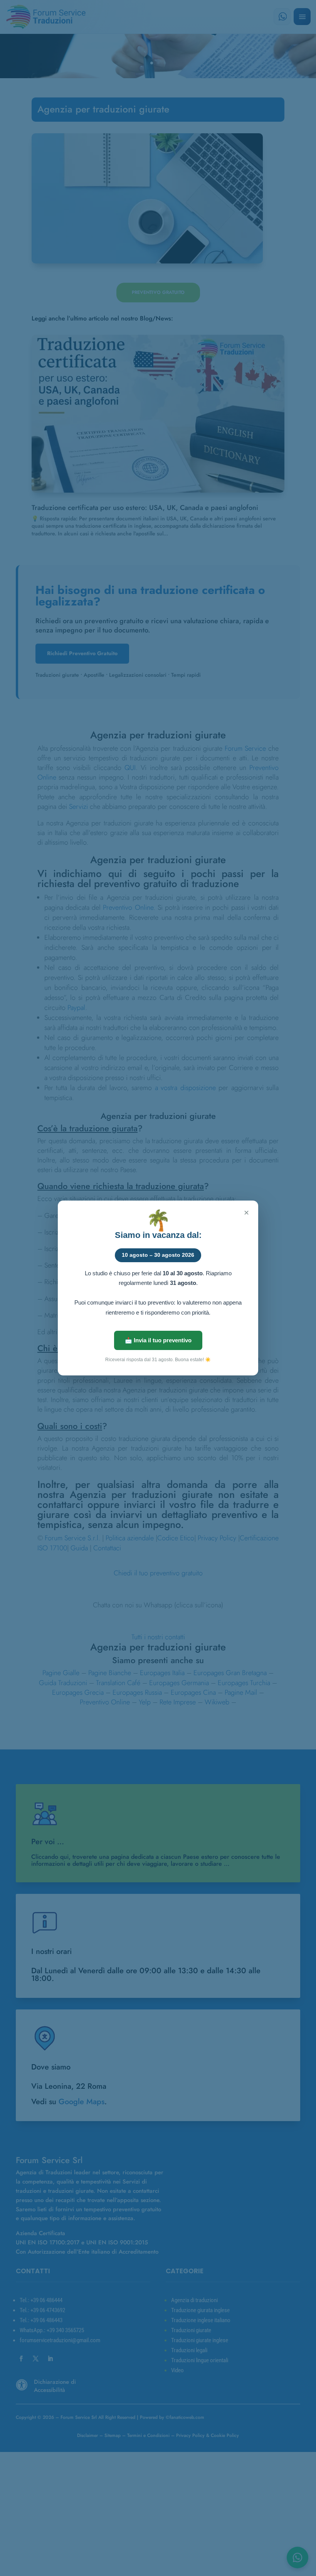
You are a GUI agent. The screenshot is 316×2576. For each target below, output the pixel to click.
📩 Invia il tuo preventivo (158, 1340)
